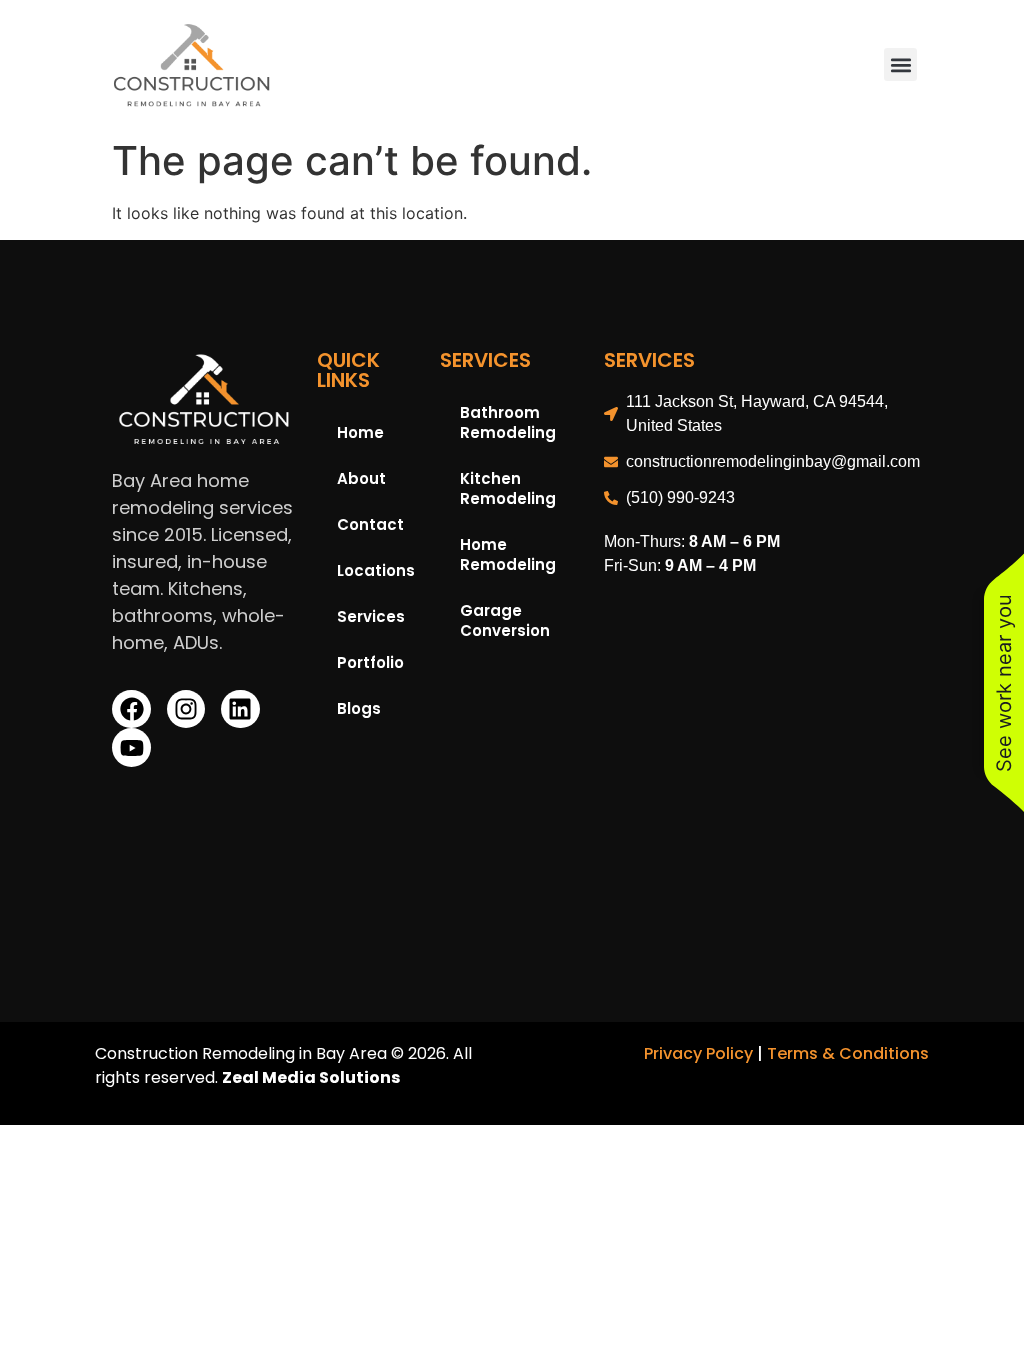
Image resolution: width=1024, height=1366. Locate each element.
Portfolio (370, 662)
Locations (376, 570)
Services (371, 616)
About (361, 478)
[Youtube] (131, 747)
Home (360, 432)
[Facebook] (131, 709)
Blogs (359, 708)
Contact (370, 524)
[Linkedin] (240, 709)
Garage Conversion (505, 620)
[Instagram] (186, 709)
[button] (900, 64)
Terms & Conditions (848, 1053)
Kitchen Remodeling (508, 488)
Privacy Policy (698, 1053)
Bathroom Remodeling (508, 422)
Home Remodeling (508, 554)
